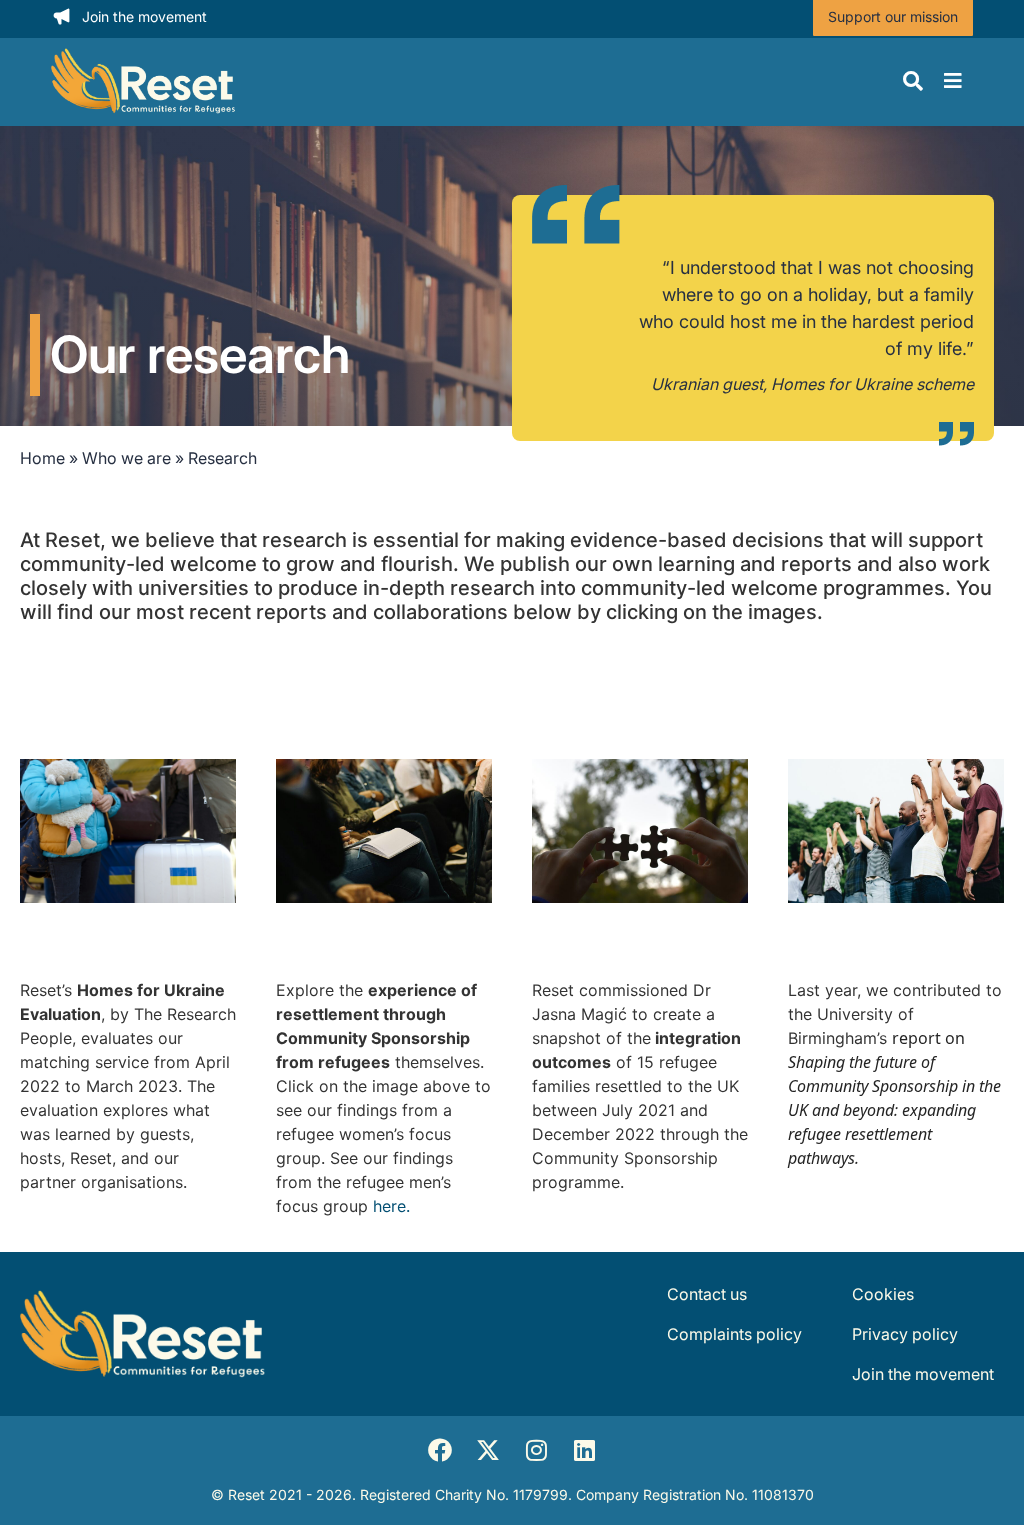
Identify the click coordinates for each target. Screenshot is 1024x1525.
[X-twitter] (488, 1450)
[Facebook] (440, 1450)
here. (391, 1206)
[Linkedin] (584, 1450)
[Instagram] (536, 1450)
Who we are (126, 458)
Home (42, 458)
